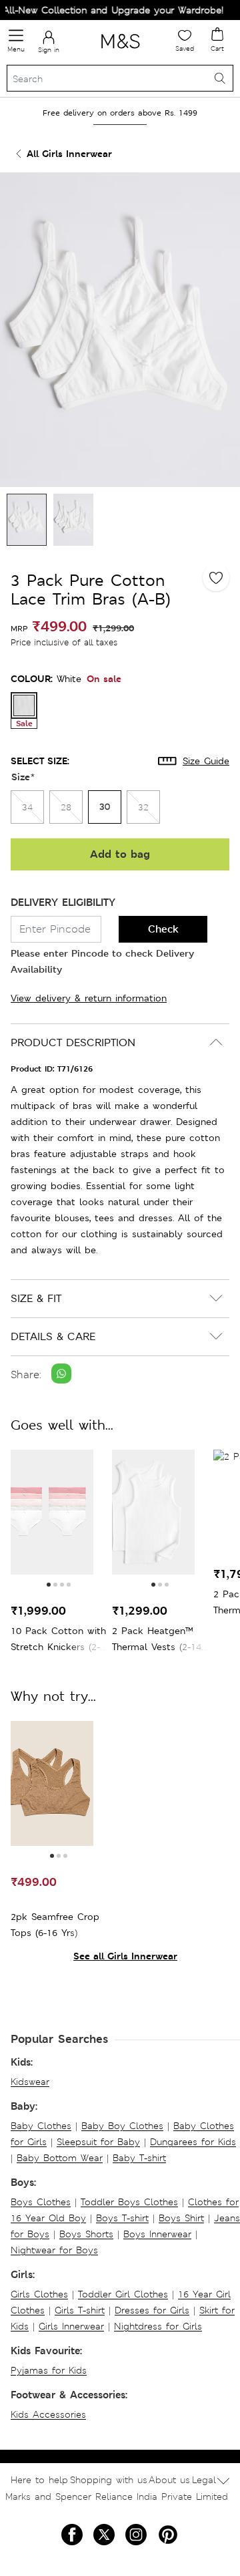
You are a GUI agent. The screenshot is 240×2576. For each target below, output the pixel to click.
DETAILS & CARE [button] (53, 1336)
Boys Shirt (181, 2218)
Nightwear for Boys (54, 2250)
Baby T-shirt (139, 2158)
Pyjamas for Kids (49, 2370)
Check (163, 929)
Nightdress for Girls (158, 2326)
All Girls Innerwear (69, 153)
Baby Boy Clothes (122, 2126)
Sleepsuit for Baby (98, 2142)
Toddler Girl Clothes (123, 2294)
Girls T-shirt (80, 2310)
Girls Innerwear (71, 2326)
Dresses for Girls (152, 2310)
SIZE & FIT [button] (36, 1298)
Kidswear (30, 2082)
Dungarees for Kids (193, 2142)
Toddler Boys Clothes (129, 2202)
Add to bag (120, 854)
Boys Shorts (86, 2234)
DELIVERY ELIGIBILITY (63, 902)
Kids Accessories (48, 2414)
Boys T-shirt (122, 2218)
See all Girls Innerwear (125, 1956)
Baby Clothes (41, 2126)
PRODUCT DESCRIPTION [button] (73, 1042)
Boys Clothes (41, 2202)
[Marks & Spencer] (120, 51)
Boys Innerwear (157, 2234)
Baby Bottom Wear (60, 2158)
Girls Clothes (39, 2294)
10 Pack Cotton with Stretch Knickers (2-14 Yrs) (58, 1640)
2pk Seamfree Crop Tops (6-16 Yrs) (55, 1925)
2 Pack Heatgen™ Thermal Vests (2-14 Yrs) (157, 1640)
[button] (49, 1585)
